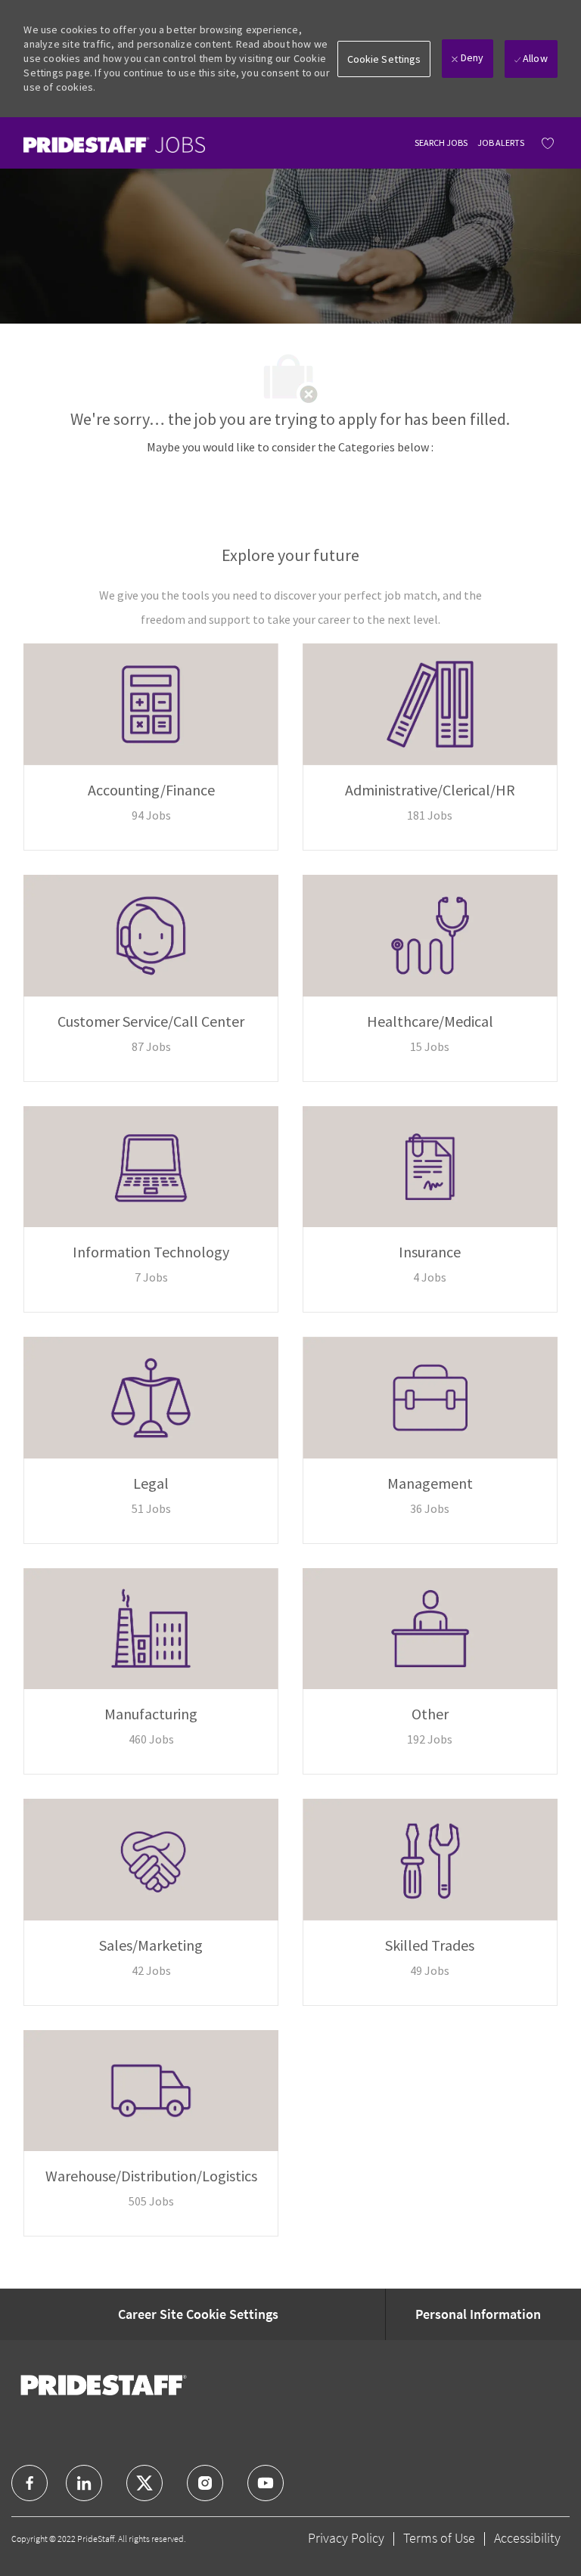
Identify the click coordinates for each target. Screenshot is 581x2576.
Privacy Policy (346, 2538)
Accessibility (527, 2538)
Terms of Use (439, 2538)
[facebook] (30, 2483)
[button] (384, 59)
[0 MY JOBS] (544, 143)
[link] (114, 145)
